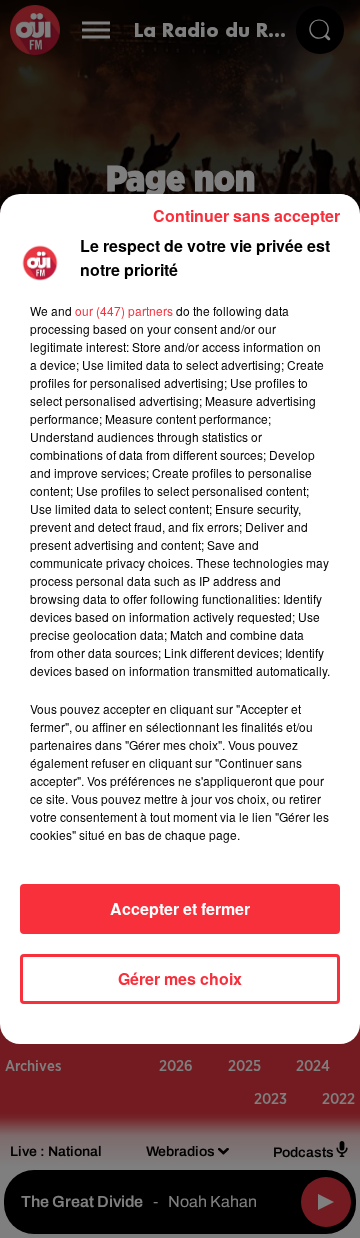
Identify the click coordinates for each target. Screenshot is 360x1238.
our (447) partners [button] (124, 310)
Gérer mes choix (180, 978)
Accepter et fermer (180, 908)
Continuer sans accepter (246, 215)
